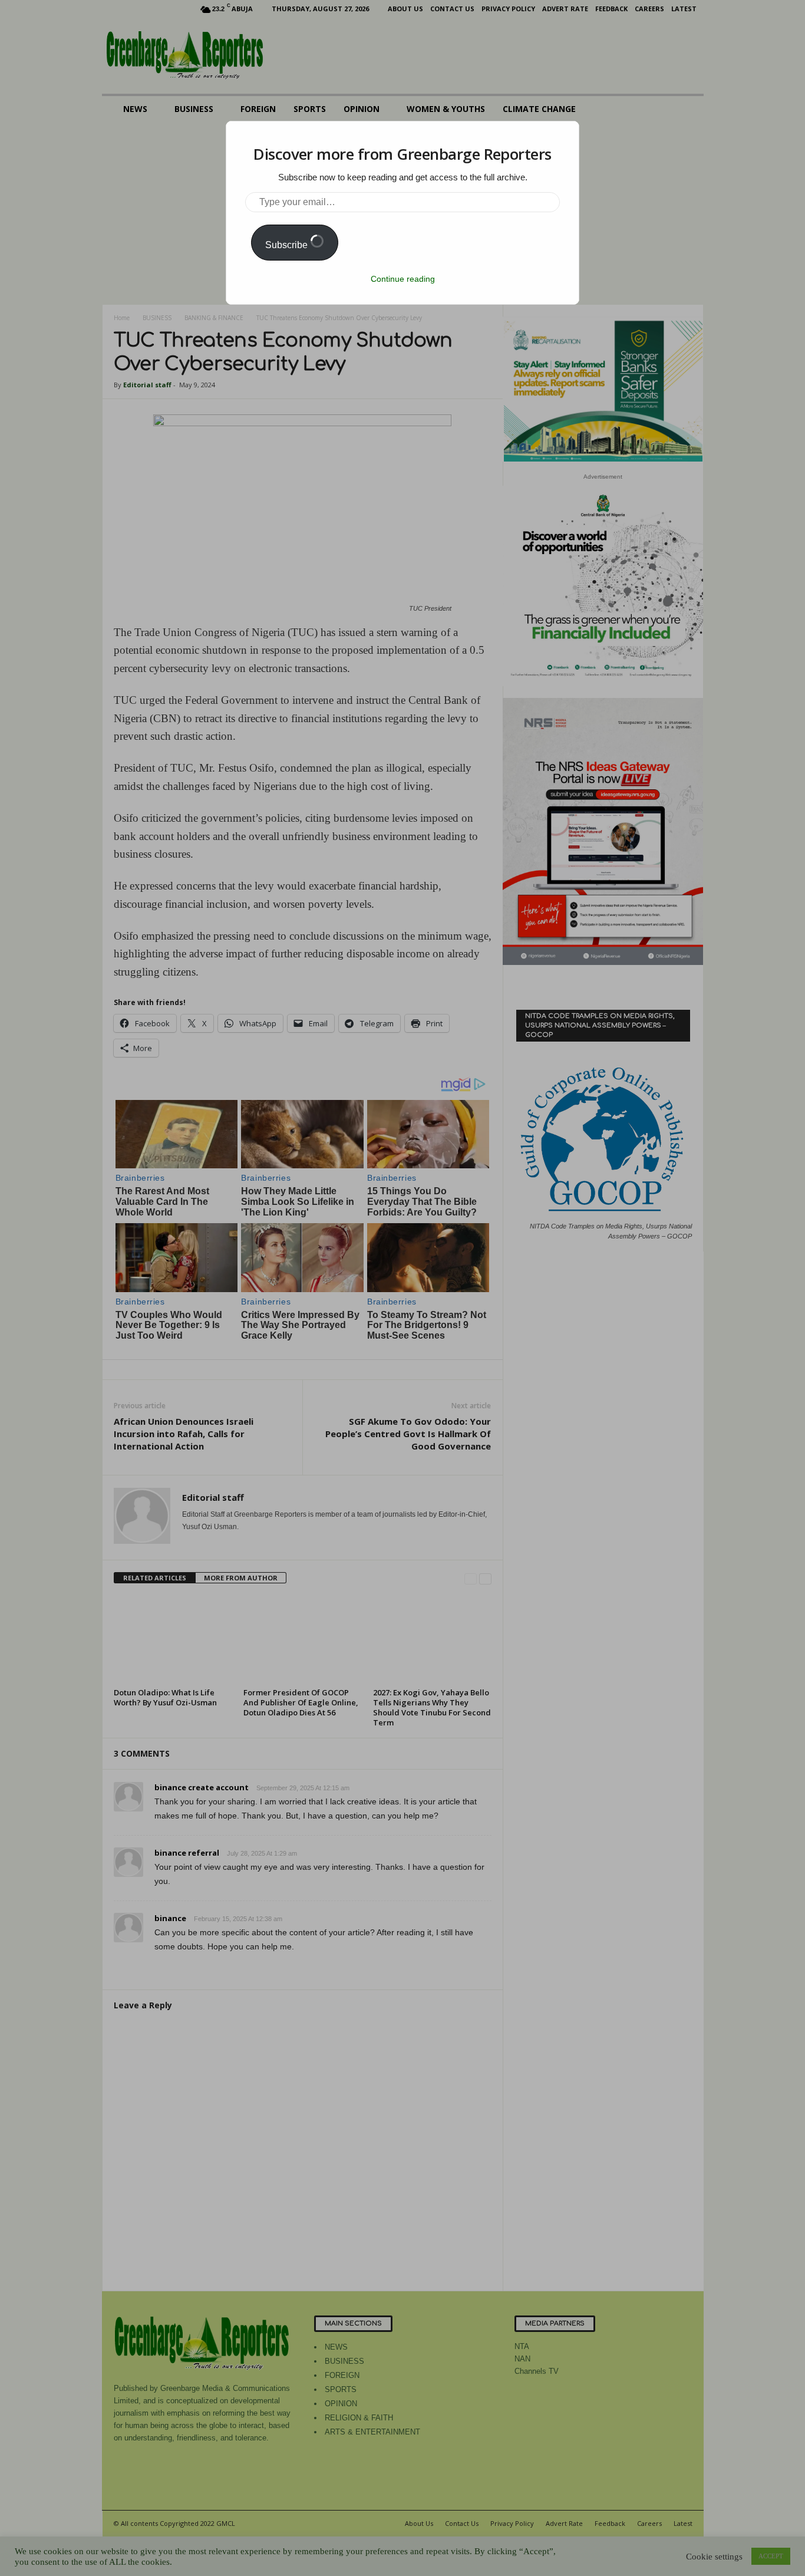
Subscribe (288, 245)
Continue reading (403, 279)
